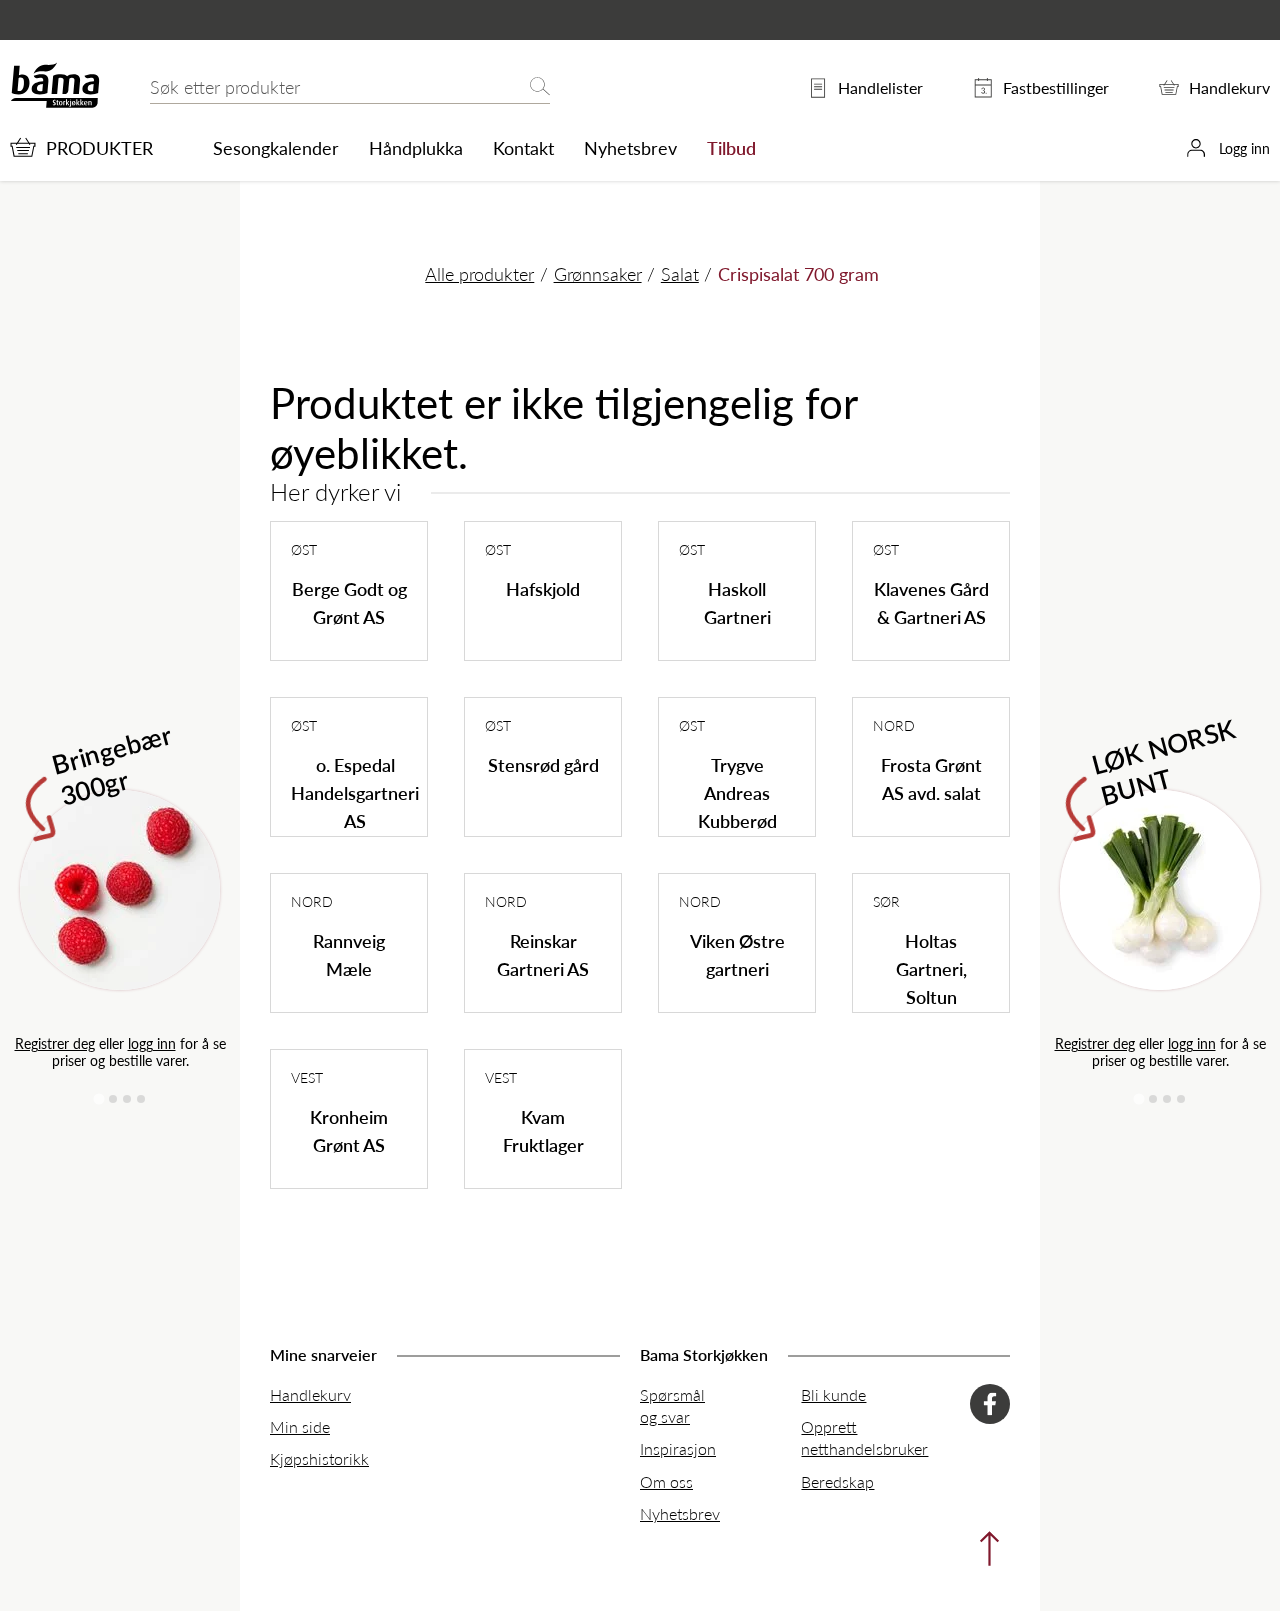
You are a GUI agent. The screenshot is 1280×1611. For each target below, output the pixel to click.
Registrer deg (55, 1043)
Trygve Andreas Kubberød (737, 792)
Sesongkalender (276, 148)
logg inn (152, 1043)
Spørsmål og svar (672, 1405)
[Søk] (540, 87)
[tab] (98, 1098)
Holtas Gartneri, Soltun (931, 968)
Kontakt (523, 148)
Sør (886, 901)
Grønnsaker (598, 273)
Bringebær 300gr (112, 763)
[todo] (984, 1553)
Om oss (666, 1481)
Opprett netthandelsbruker (864, 1437)
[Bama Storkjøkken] (55, 103)
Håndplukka (416, 148)
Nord (894, 725)
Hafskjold (543, 588)
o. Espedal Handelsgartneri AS (355, 792)
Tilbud (731, 148)
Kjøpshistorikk (319, 1458)
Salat (680, 273)
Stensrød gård (543, 764)
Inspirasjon (678, 1448)
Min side (300, 1426)
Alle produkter (479, 273)
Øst (304, 549)
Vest (307, 1077)
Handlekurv (310, 1394)
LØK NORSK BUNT (1164, 760)
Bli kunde (833, 1394)
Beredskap (837, 1481)
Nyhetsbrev (630, 148)
